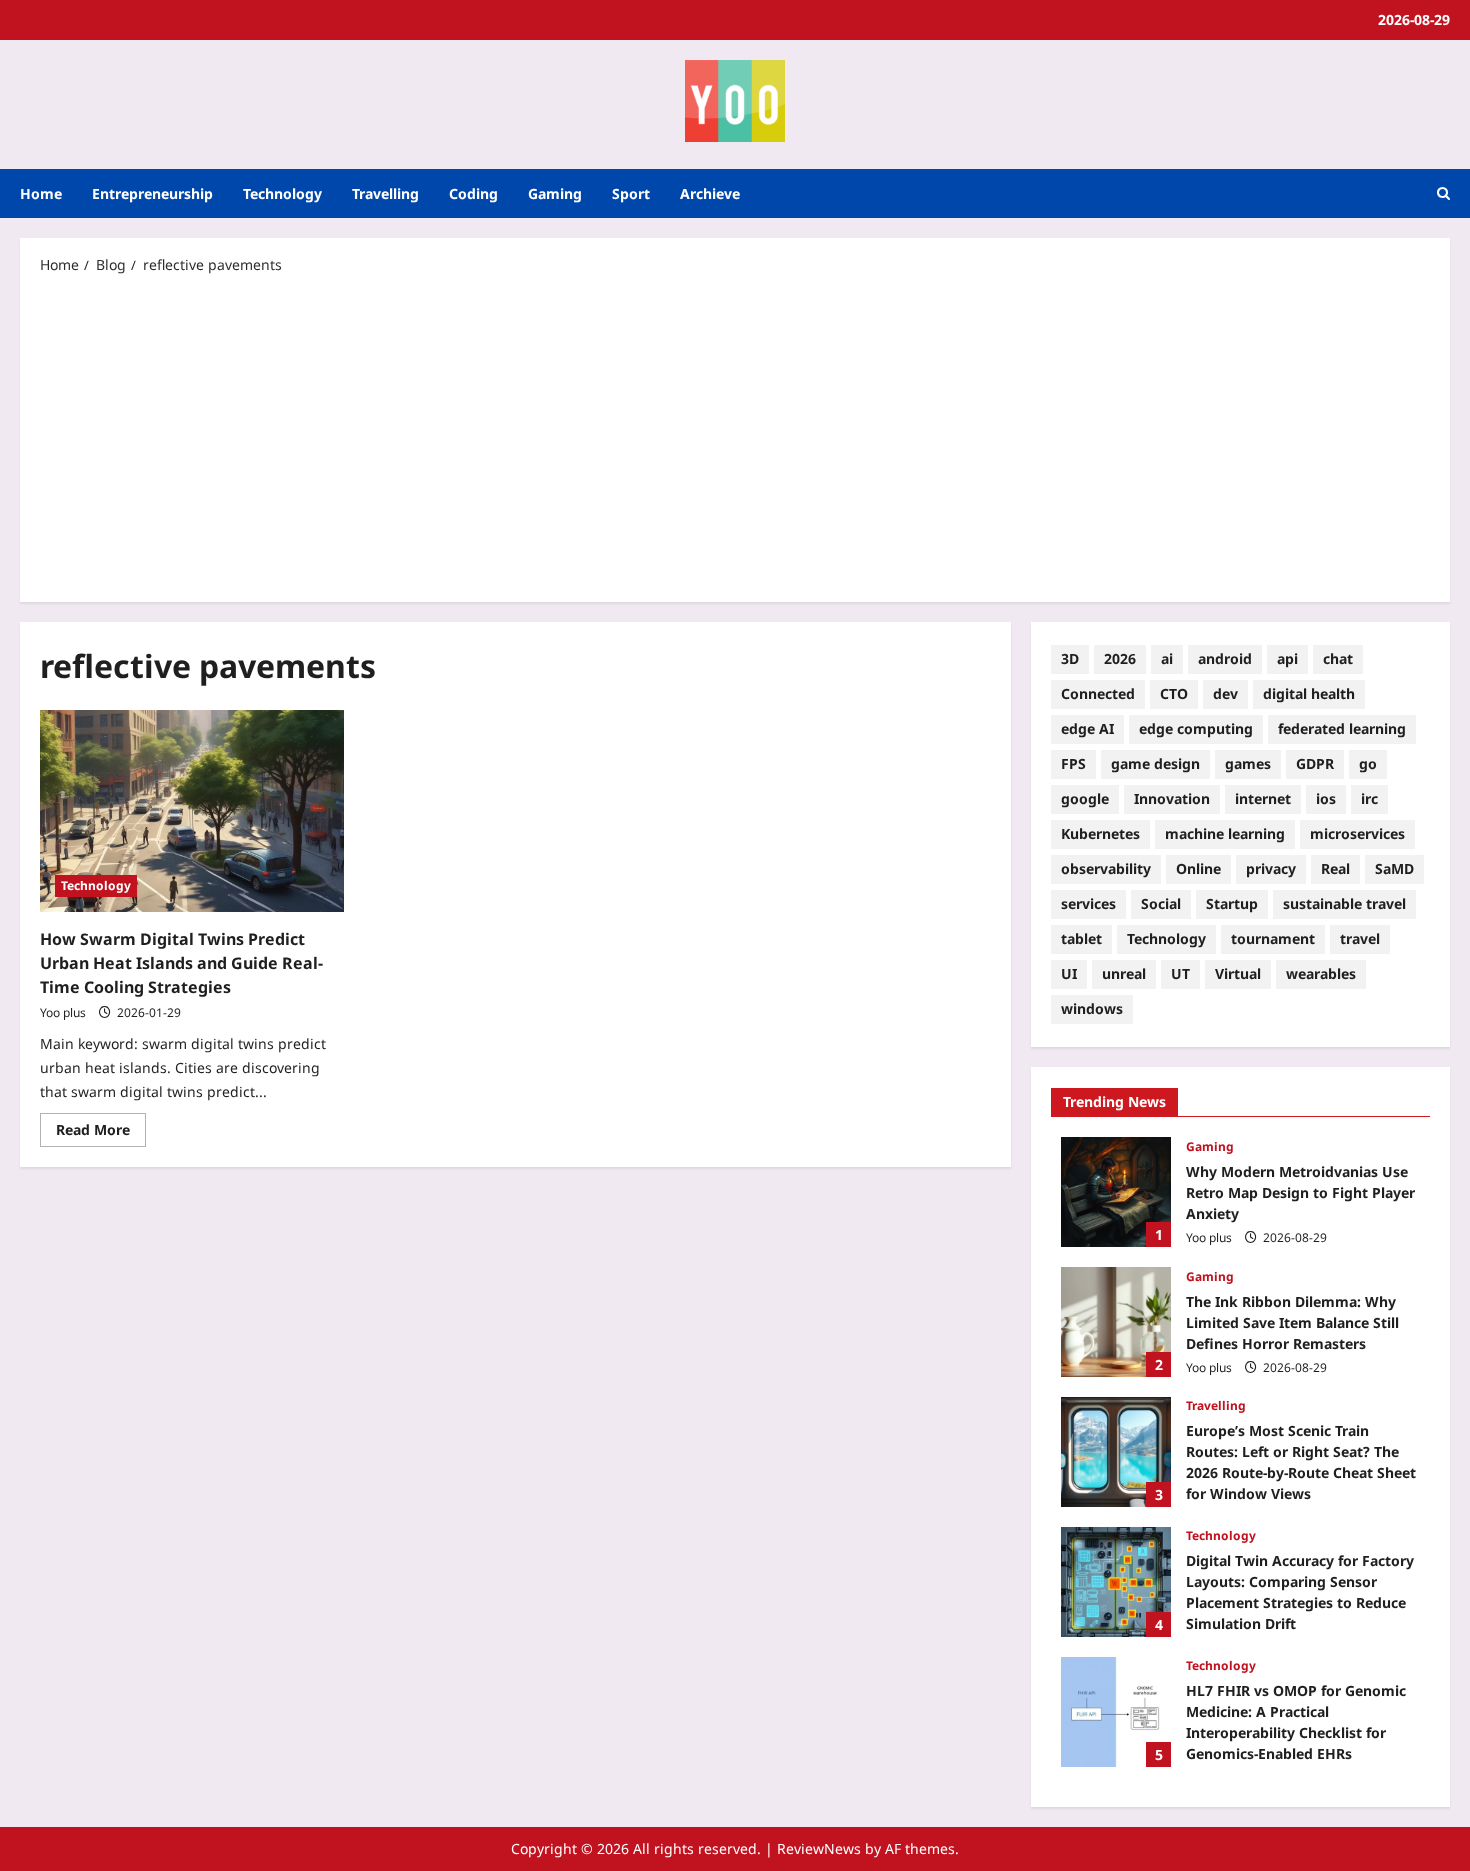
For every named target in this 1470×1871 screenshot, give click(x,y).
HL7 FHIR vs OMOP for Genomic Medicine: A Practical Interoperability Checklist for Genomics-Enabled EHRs (1116, 1712)
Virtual (1238, 973)
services (1088, 903)
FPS (1073, 763)
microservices (1357, 833)
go (1368, 763)
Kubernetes (1100, 833)
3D (1070, 658)
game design (1155, 763)
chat (1338, 658)
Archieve (710, 193)
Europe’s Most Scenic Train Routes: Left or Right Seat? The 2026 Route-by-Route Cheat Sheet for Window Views (1116, 1452)
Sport (631, 193)
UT (1180, 973)
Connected (1098, 693)
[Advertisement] (735, 437)
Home (41, 193)
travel (1360, 938)
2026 (1120, 658)
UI (1069, 973)
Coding (473, 193)
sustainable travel (1344, 903)
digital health (1309, 693)
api (1287, 658)
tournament (1273, 938)
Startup (1232, 903)
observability (1106, 868)
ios (1326, 798)
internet (1263, 798)
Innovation (1172, 798)
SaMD (1394, 868)
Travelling (385, 193)
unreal (1124, 973)
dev (1225, 693)
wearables (1321, 973)
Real (1335, 868)
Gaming (555, 193)
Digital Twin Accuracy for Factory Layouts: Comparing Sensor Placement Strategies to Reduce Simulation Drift (1116, 1582)
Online (1198, 868)
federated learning (1342, 728)
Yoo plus (63, 1012)
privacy (1271, 868)
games (1248, 763)
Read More (101, 1126)
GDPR (1315, 763)
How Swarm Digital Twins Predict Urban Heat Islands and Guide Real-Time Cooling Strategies (181, 963)
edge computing (1196, 728)
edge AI (1087, 728)
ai (1167, 658)
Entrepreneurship (152, 193)
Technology (282, 193)
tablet (1081, 938)
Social (1161, 903)
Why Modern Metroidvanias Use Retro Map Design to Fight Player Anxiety (1116, 1192)
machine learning (1225, 833)
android (1225, 658)
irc (1369, 798)
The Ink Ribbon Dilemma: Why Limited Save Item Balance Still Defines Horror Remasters (1116, 1322)
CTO (1174, 693)
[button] (1443, 193)
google (1085, 798)
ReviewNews (819, 1848)
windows (1092, 1008)
